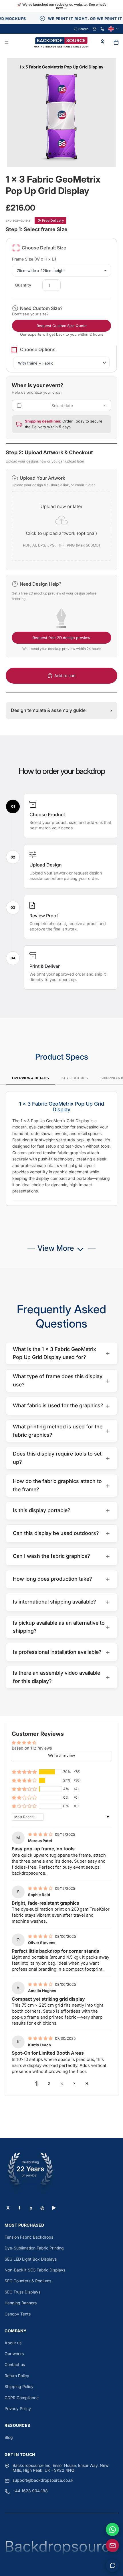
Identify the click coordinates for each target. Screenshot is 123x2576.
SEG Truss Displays (22, 2292)
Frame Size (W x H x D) (34, 259)
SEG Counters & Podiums (28, 2281)
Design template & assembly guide (61, 710)
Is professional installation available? (61, 1652)
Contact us (15, 2364)
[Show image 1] (50, 154)
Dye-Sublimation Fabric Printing (34, 2248)
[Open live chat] (112, 2565)
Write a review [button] (61, 1755)
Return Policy (17, 2376)
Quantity (23, 285)
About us (13, 2343)
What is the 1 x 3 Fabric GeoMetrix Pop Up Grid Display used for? (61, 1353)
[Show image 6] (73, 154)
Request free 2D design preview (61, 638)
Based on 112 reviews (32, 1748)
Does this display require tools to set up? (61, 1458)
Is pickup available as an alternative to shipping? (61, 1627)
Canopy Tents (18, 2314)
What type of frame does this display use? (61, 1380)
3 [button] (62, 2083)
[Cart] (116, 42)
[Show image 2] (55, 154)
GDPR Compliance (22, 2398)
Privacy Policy (18, 2408)
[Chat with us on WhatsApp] (112, 2529)
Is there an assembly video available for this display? (61, 1677)
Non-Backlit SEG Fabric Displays (35, 2270)
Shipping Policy (19, 2386)
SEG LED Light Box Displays (31, 2259)
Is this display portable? (61, 1510)
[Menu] (7, 43)
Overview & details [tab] (30, 1078)
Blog (9, 2437)
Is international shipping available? (61, 1602)
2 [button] (49, 2083)
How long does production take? (61, 1579)
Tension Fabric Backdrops (29, 2237)
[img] (41, 1834)
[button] (61, 520)
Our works (14, 2354)
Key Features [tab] (75, 1078)
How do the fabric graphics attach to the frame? (61, 1485)
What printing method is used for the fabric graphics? (61, 1431)
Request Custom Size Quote (62, 326)
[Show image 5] (68, 154)
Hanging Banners (21, 2303)
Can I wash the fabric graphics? (61, 1556)
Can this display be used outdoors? (61, 1533)
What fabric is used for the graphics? (61, 1406)
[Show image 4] (64, 154)
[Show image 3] (59, 154)
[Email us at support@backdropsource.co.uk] (112, 2545)
